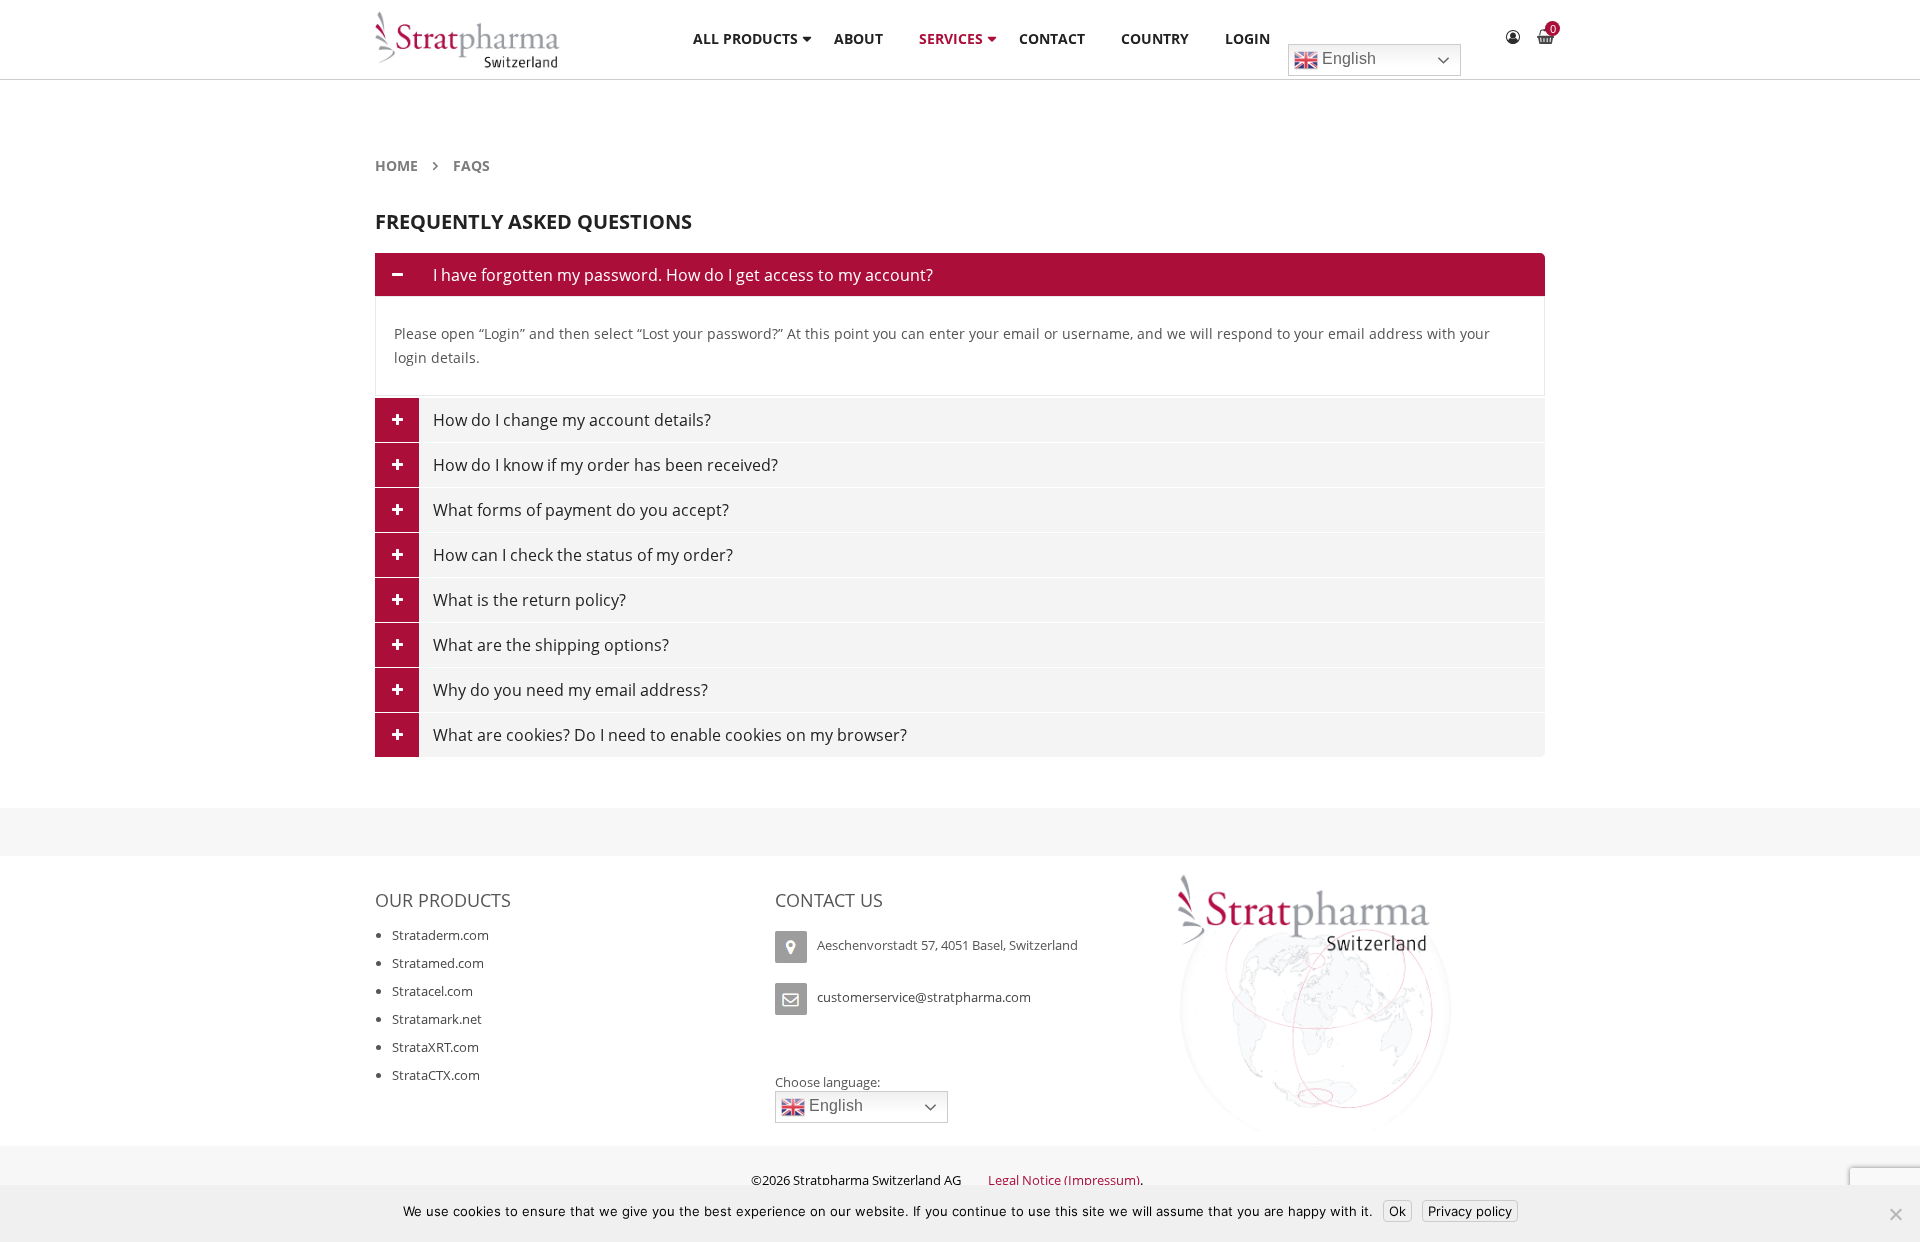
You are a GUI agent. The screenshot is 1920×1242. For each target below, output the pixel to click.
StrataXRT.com (435, 1047)
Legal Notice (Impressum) (1064, 1180)
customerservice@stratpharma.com (924, 998)
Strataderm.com (440, 935)
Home (396, 165)
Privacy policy (1470, 1211)
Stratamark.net (437, 1019)
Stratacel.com (432, 991)
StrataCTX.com (436, 1075)
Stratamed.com (438, 963)
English (1347, 58)
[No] (1895, 1214)
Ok (1397, 1211)
